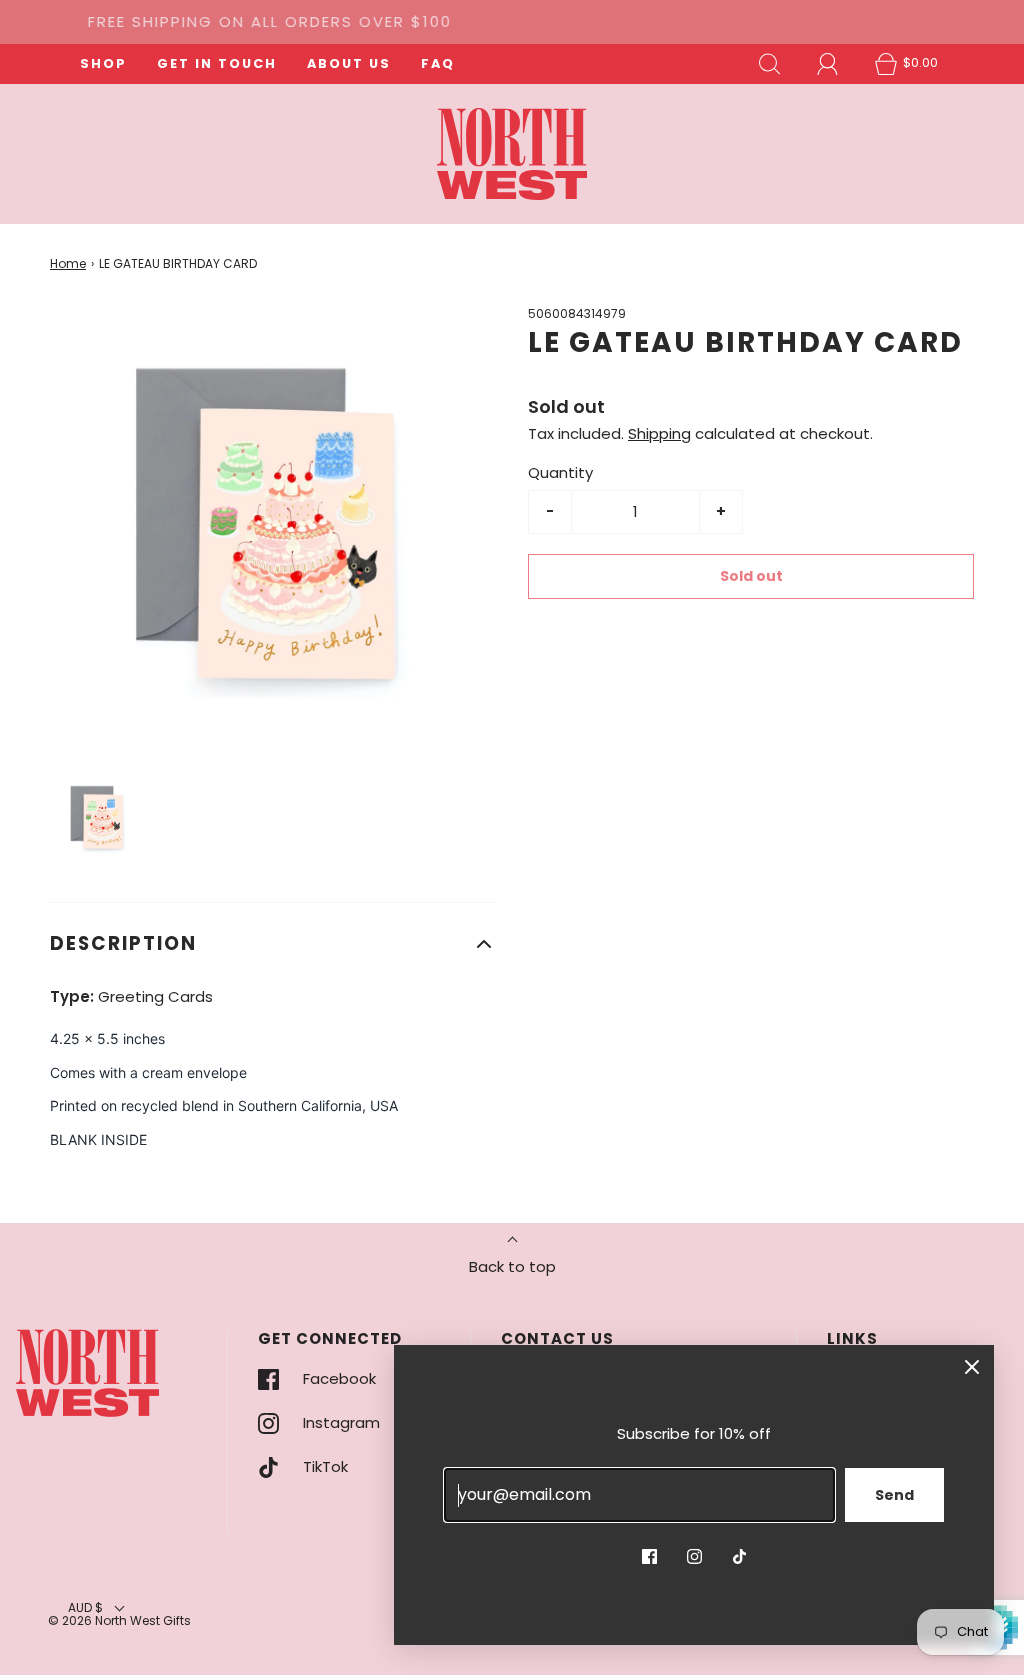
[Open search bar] (770, 64)
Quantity (560, 472)
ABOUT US (349, 63)
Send (894, 1495)
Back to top (512, 1266)
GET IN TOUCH (217, 63)
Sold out (751, 576)
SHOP (103, 63)
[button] (98, 818)
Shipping (659, 433)
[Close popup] (972, 1367)
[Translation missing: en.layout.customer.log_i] (828, 64)
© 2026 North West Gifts (119, 1620)
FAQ (438, 63)
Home (68, 263)
